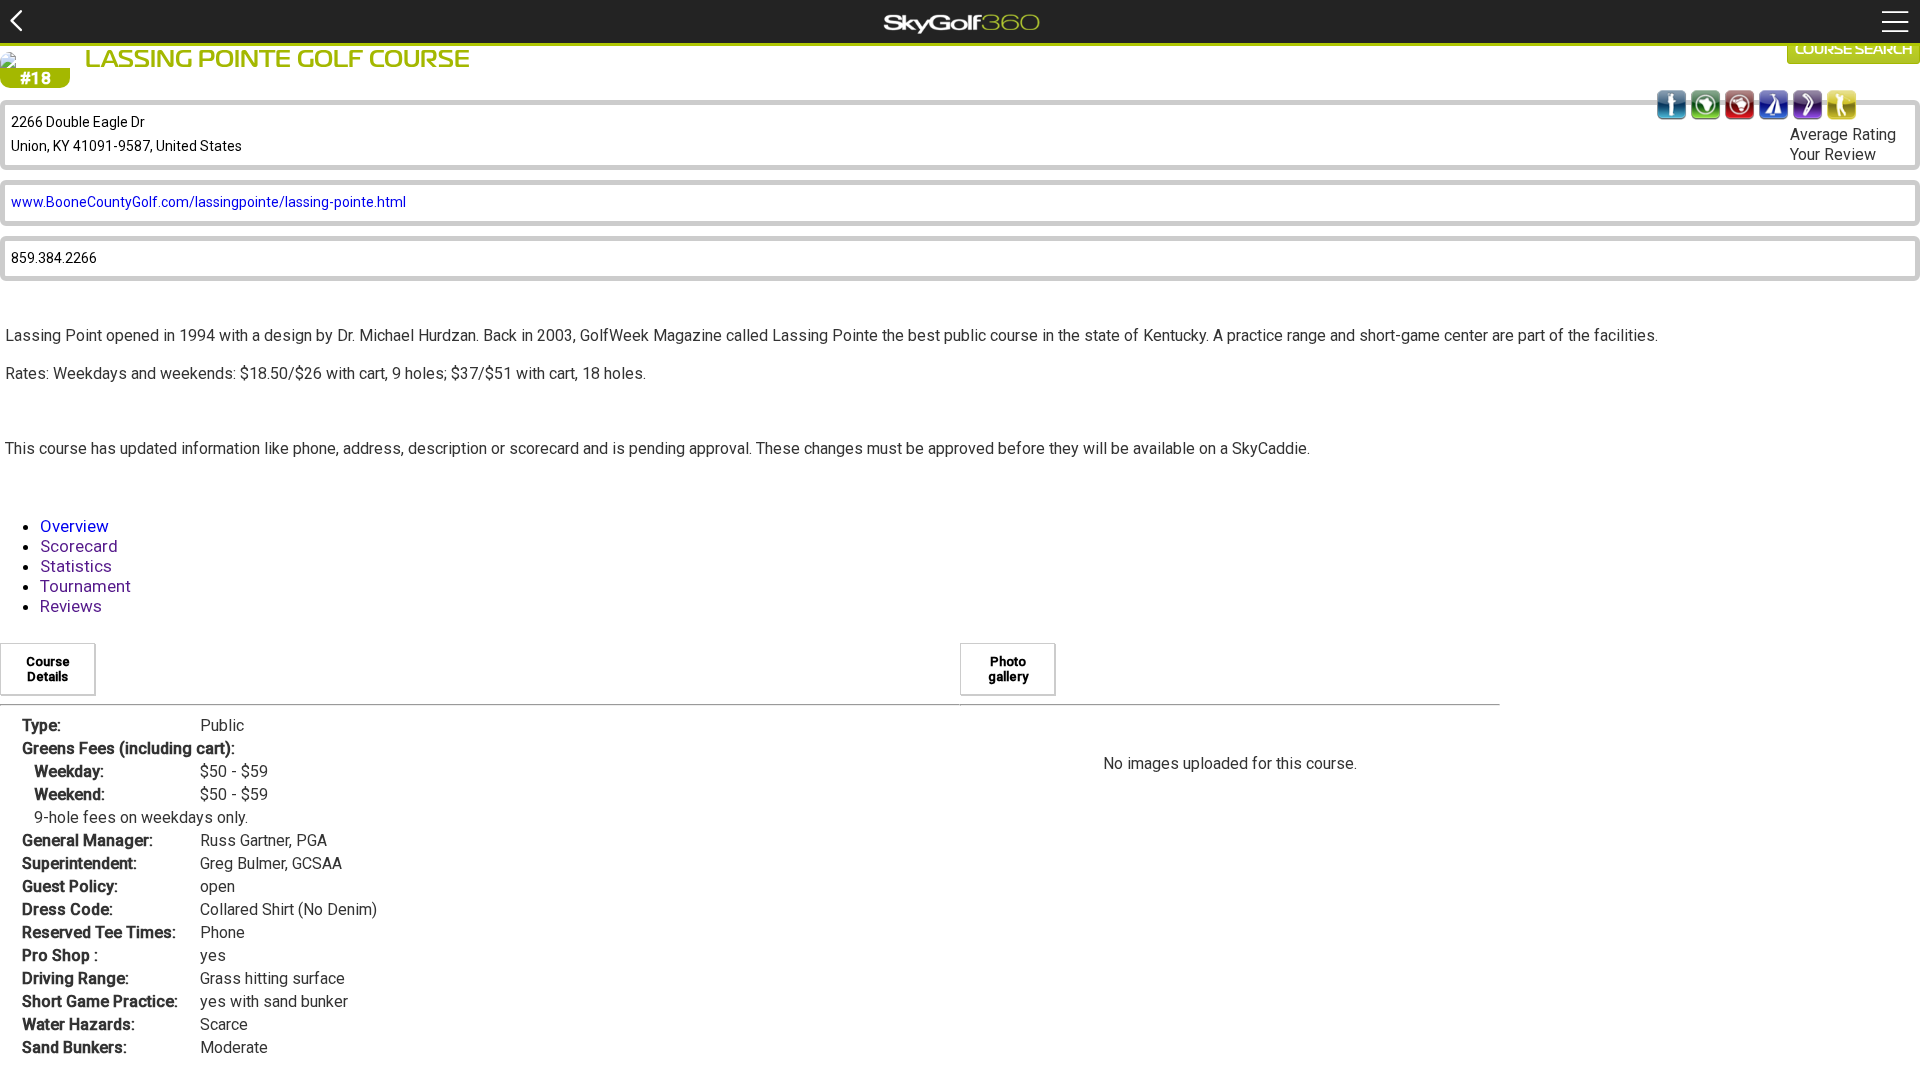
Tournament (85, 586)
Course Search (1853, 50)
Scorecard (79, 546)
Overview (74, 526)
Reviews (71, 606)
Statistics (76, 566)
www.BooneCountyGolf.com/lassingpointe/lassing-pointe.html (208, 202)
